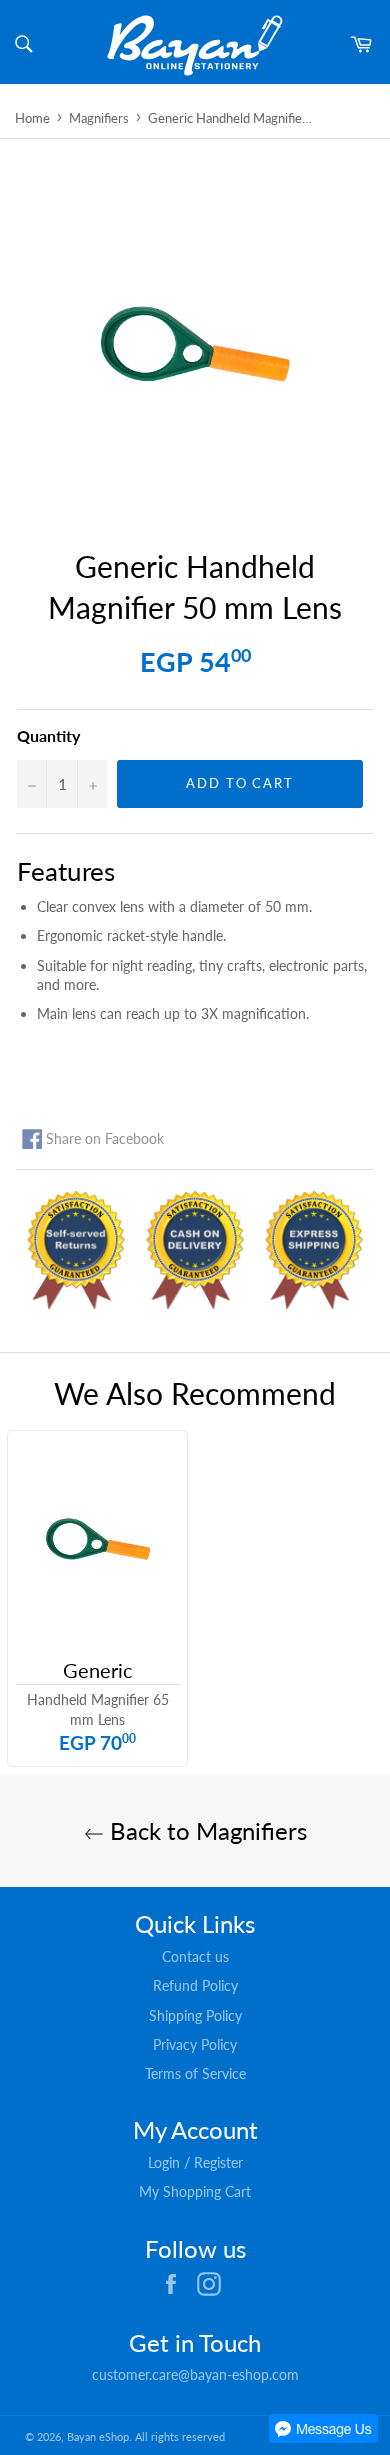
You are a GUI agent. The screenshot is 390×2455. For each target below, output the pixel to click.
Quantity (48, 735)
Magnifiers (99, 118)
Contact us (195, 1956)
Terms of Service (195, 2073)
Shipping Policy (195, 2015)
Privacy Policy (195, 2044)
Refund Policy (195, 1985)
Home (32, 118)
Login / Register (195, 2162)
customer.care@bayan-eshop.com (195, 2374)
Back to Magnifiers (205, 1830)
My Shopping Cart (195, 2191)
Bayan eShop (98, 2436)
